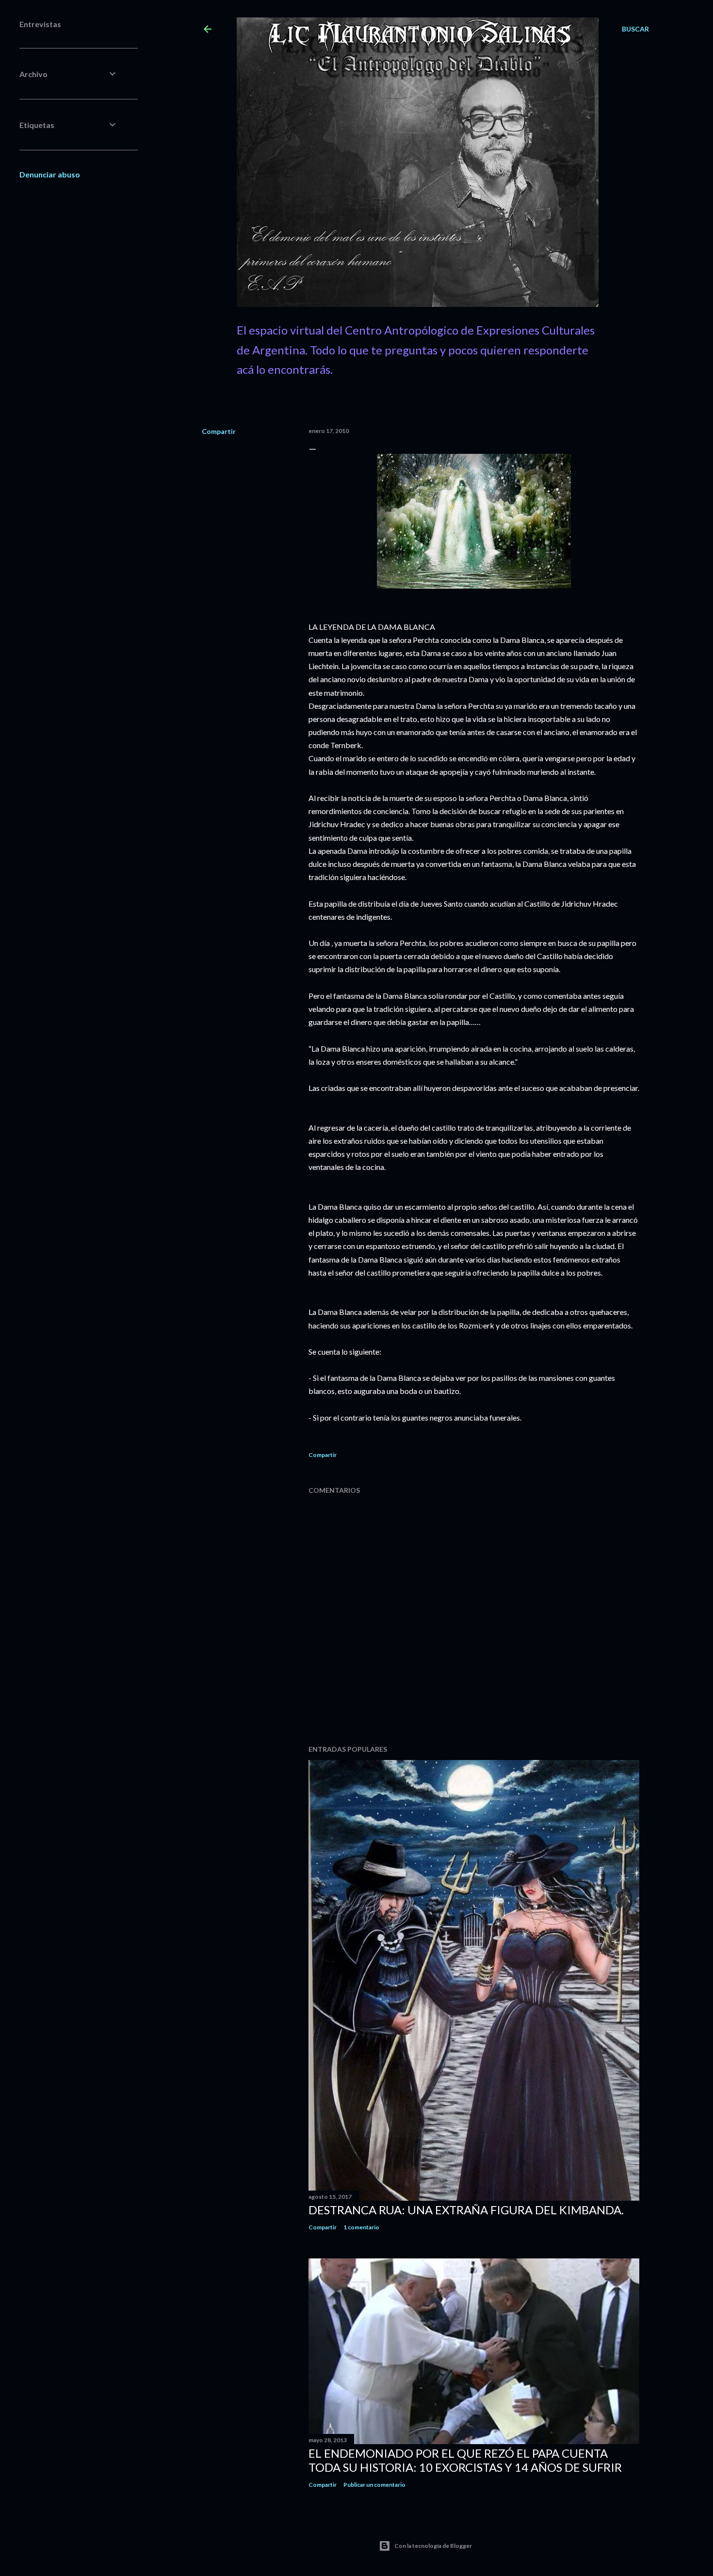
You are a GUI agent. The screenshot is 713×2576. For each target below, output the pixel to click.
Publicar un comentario (374, 2485)
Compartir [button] (219, 431)
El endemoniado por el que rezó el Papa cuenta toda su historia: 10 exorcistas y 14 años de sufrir (465, 2460)
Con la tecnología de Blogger (433, 2546)
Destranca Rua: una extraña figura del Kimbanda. (466, 2210)
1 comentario (361, 2227)
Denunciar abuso (50, 174)
